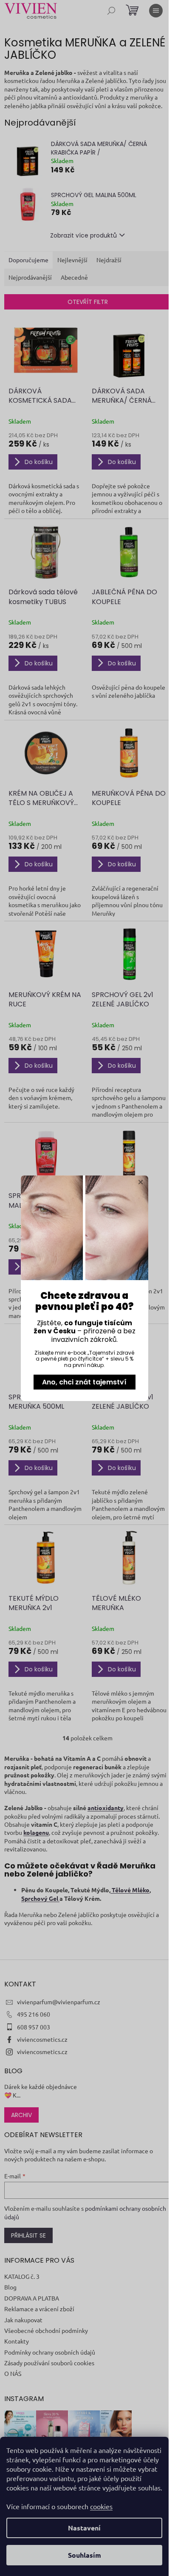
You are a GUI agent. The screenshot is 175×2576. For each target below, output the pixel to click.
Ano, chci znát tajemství (84, 1382)
